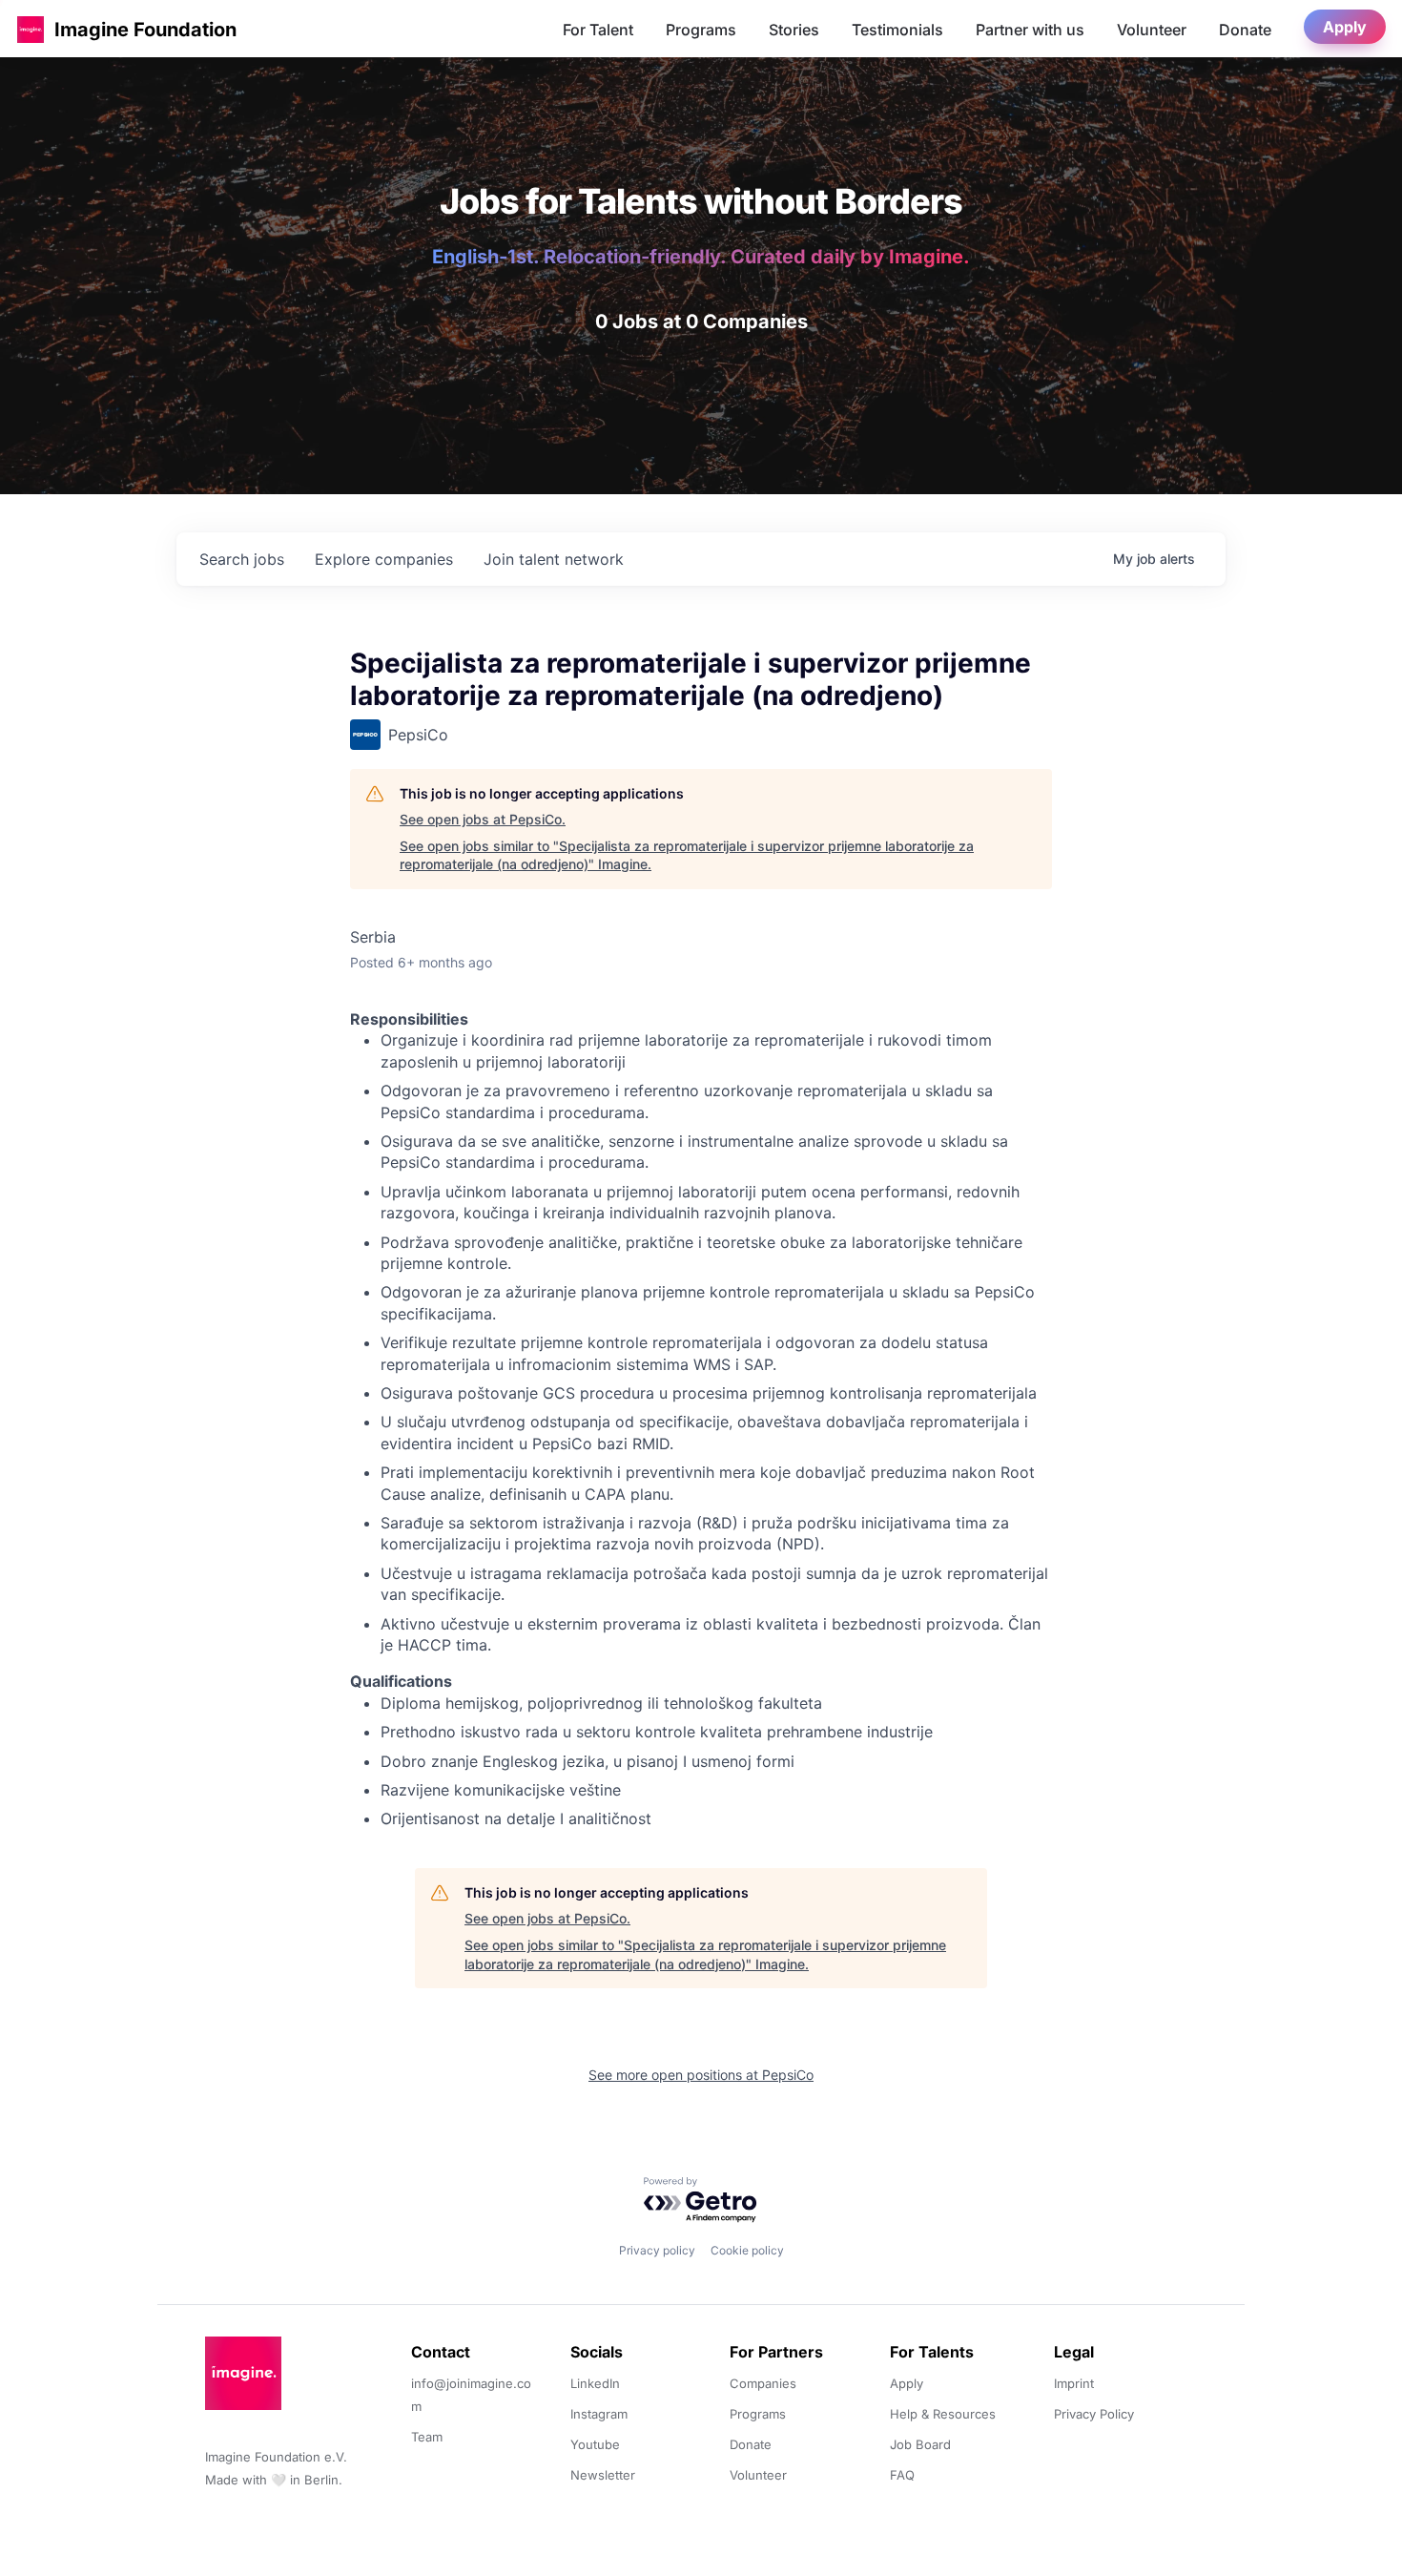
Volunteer (1152, 30)
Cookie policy (747, 2250)
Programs (701, 30)
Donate (1245, 30)
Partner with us (1030, 30)
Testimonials (897, 30)
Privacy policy (657, 2250)
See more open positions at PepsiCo (701, 2075)
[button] (31, 29)
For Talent (598, 30)
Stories (794, 30)
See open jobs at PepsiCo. (483, 819)
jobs (242, 559)
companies (384, 559)
